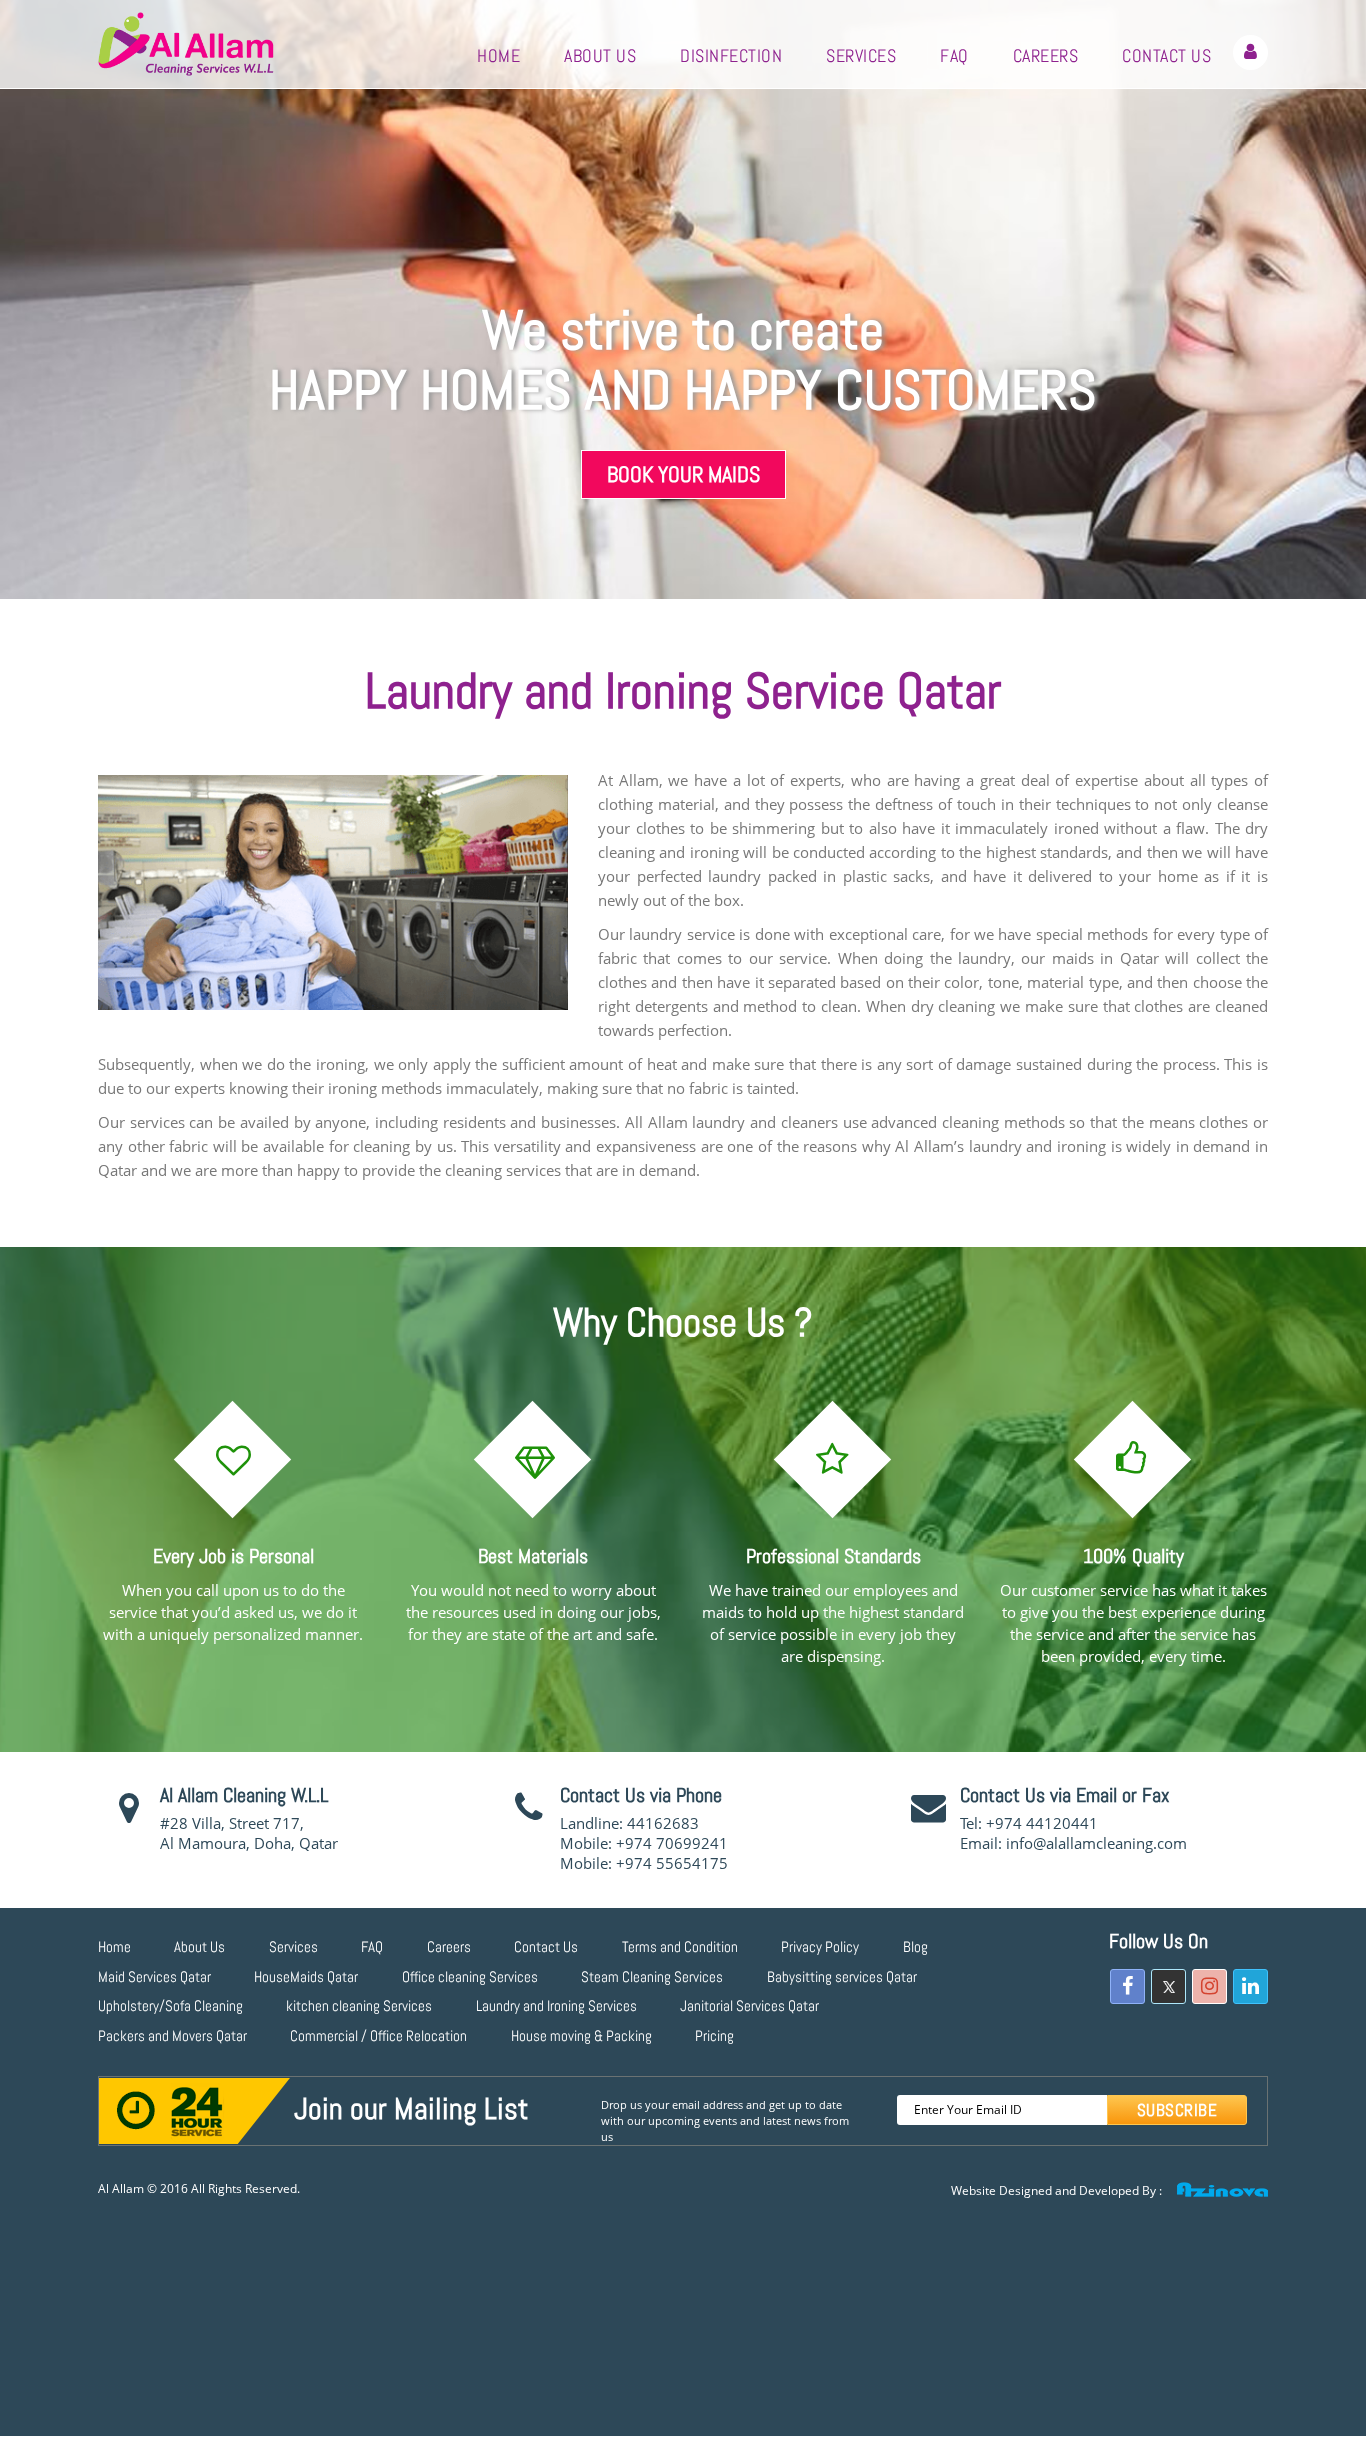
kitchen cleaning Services (359, 2005)
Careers (1046, 55)
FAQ (954, 55)
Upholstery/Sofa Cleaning (170, 2005)
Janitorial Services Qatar (749, 2005)
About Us (600, 55)
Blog (915, 1946)
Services (861, 55)
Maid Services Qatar (154, 1976)
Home (498, 55)
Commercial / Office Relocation (378, 2035)
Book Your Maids (683, 474)
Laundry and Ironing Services (556, 2005)
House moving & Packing (581, 2035)
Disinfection (731, 55)
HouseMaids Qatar (306, 1976)
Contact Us (1166, 55)
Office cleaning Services (470, 1976)
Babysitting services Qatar (842, 1976)
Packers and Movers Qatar (172, 2035)
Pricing (714, 2035)
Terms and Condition (680, 1946)
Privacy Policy (820, 1946)
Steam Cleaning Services (652, 1976)
